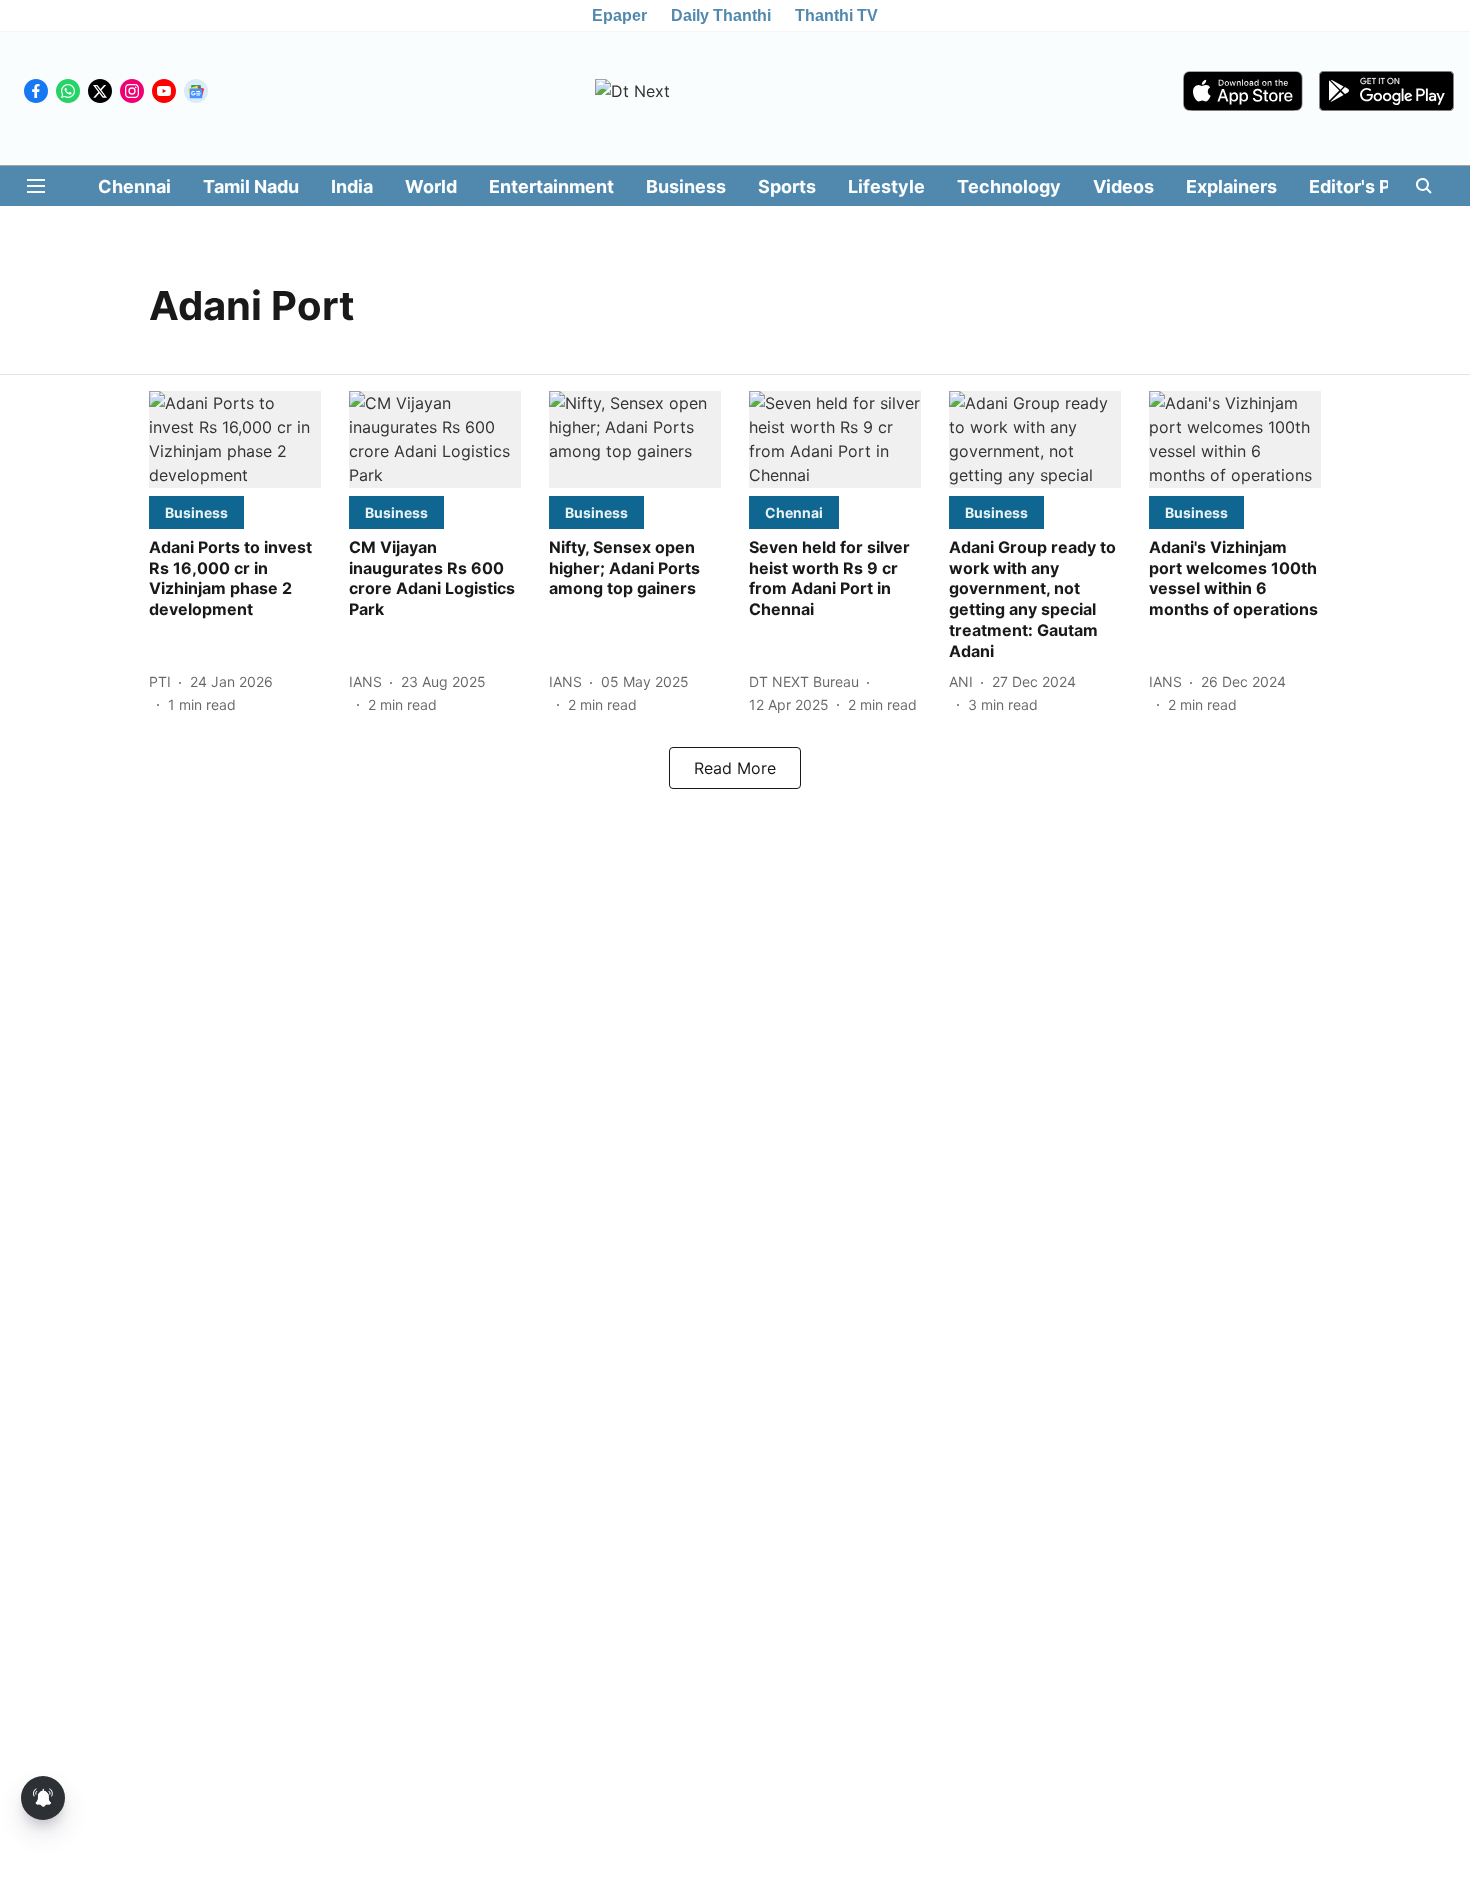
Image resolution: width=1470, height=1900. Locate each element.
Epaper (619, 15)
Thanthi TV (836, 15)
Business (686, 186)
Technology (1009, 186)
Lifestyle (886, 186)
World (431, 186)
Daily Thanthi (721, 15)
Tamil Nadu (251, 186)
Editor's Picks (1368, 186)
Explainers (1231, 186)
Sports (787, 186)
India (352, 186)
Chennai (134, 186)
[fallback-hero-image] (235, 439)
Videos (1123, 186)
